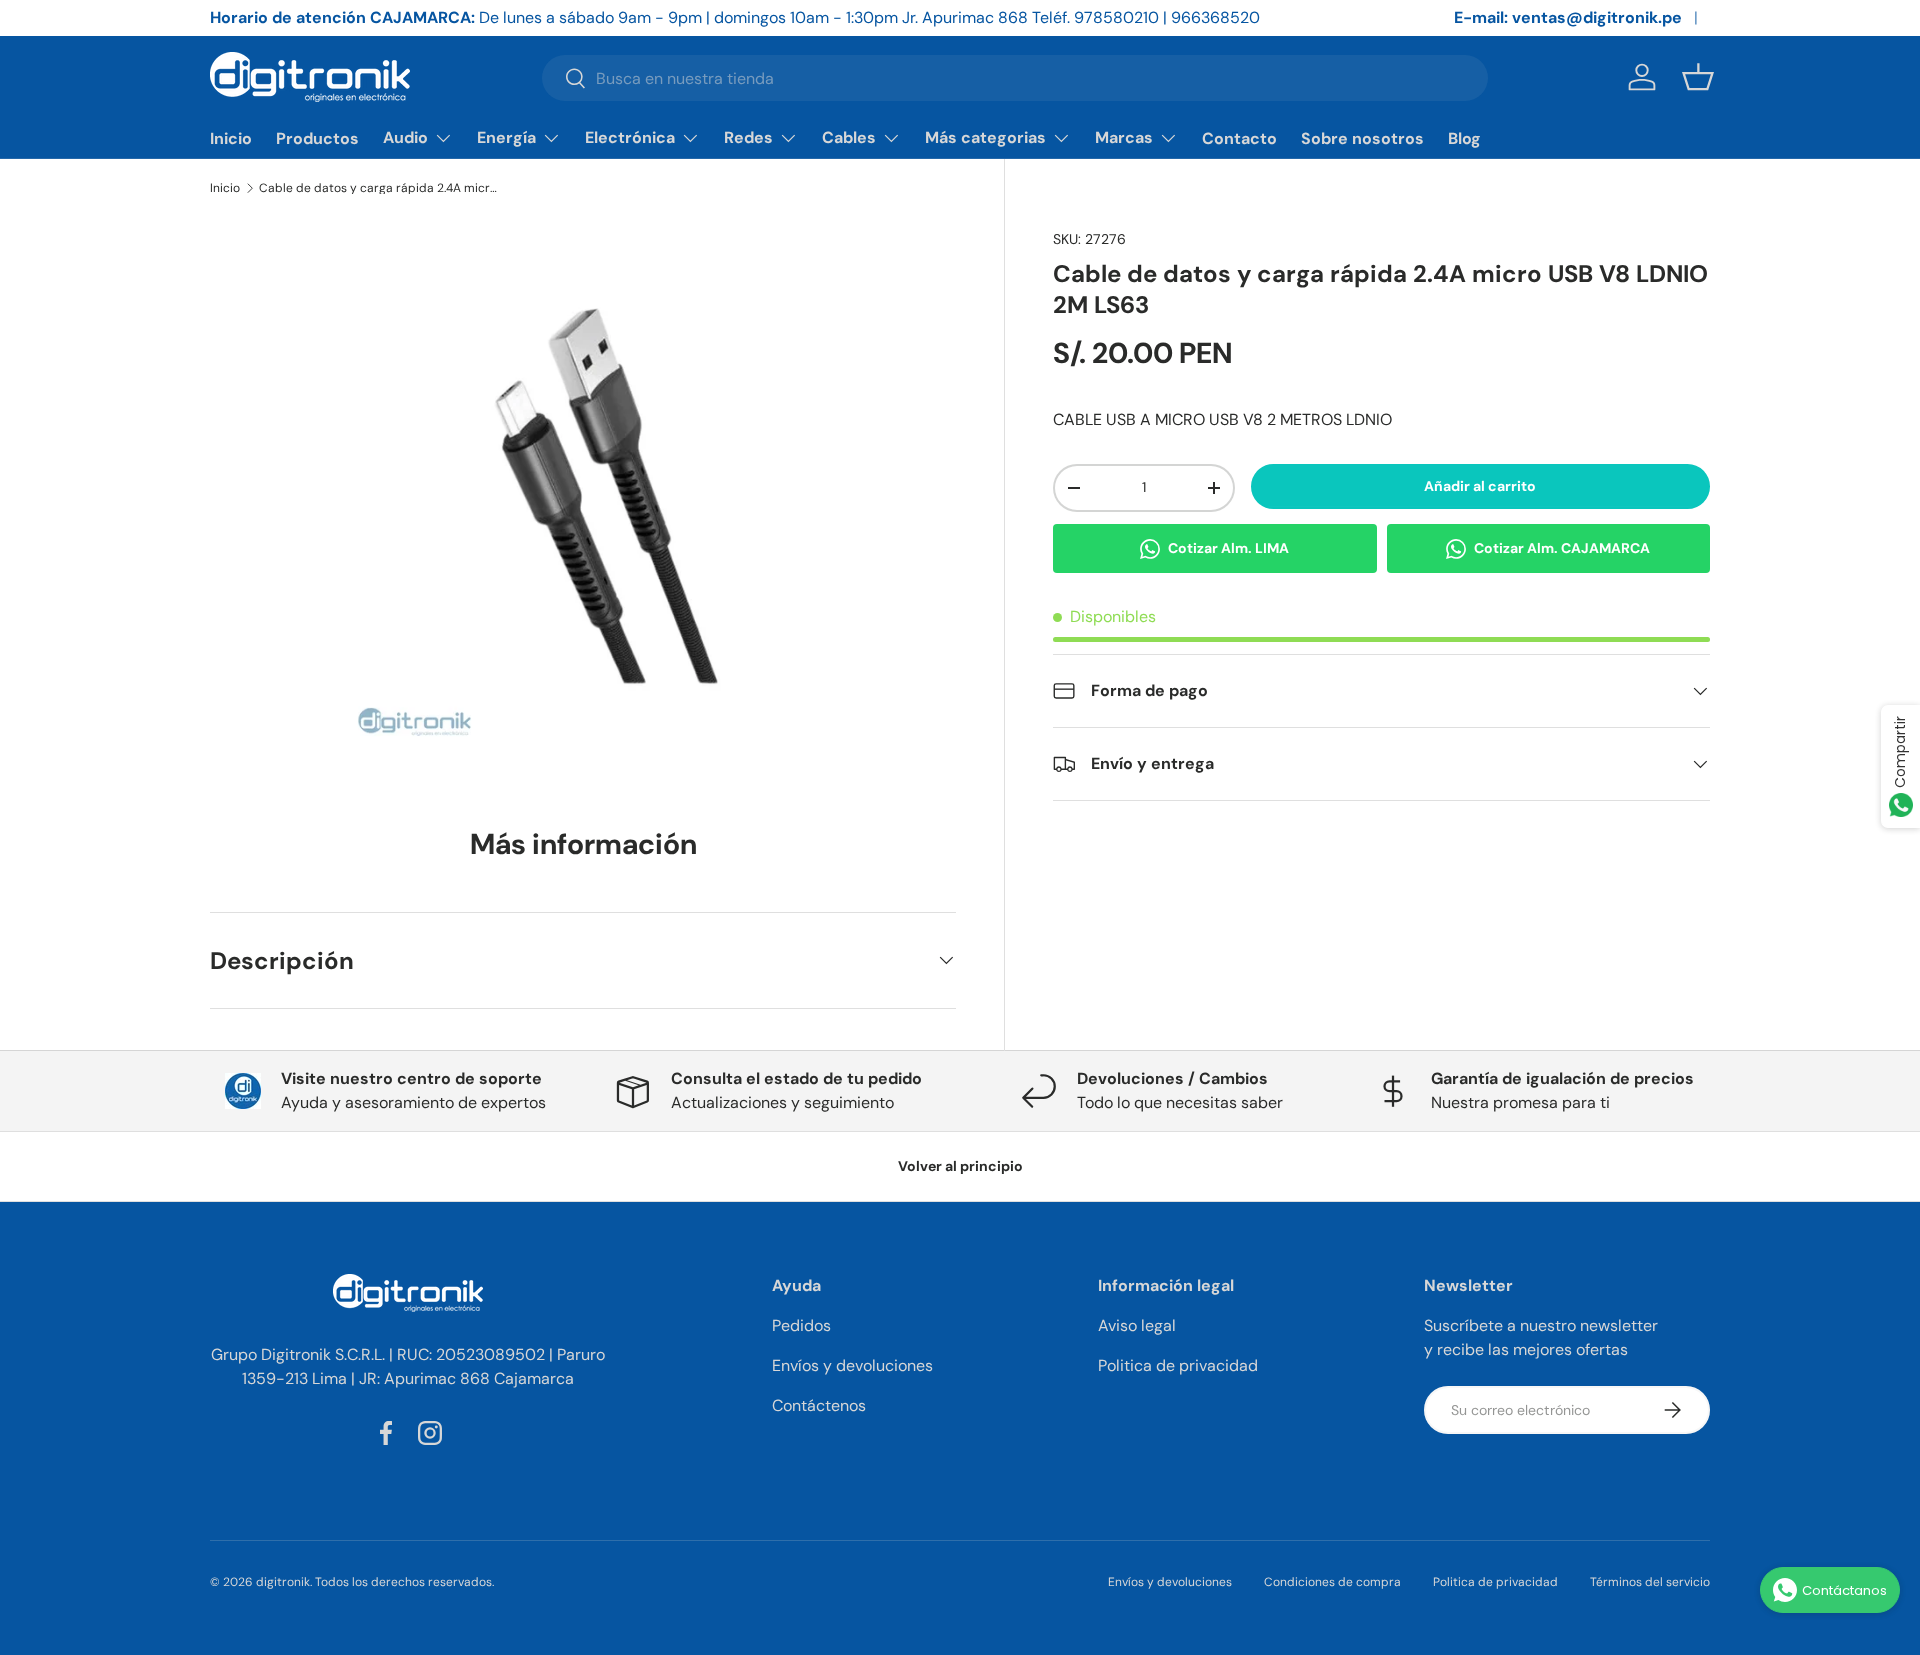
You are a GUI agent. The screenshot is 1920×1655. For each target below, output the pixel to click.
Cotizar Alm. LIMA (1228, 548)
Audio (405, 137)
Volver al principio (960, 1166)
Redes (748, 137)
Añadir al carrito (1480, 486)
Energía (506, 137)
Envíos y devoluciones (852, 1365)
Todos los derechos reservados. (404, 1582)
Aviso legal (1137, 1325)
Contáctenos (819, 1405)
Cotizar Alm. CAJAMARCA (1562, 548)
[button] (1698, 77)
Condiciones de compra (1332, 1582)
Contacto (1239, 138)
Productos (317, 138)
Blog (1464, 138)
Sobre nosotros (1362, 138)
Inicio (231, 138)
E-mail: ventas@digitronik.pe (1568, 17)
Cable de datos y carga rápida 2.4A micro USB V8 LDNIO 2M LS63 (379, 188)
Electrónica (630, 137)
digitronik (283, 1582)
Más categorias (985, 137)
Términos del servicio (1650, 1582)
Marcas (1124, 137)
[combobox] (1015, 78)
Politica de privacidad (1178, 1365)
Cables (849, 137)
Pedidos (801, 1325)
